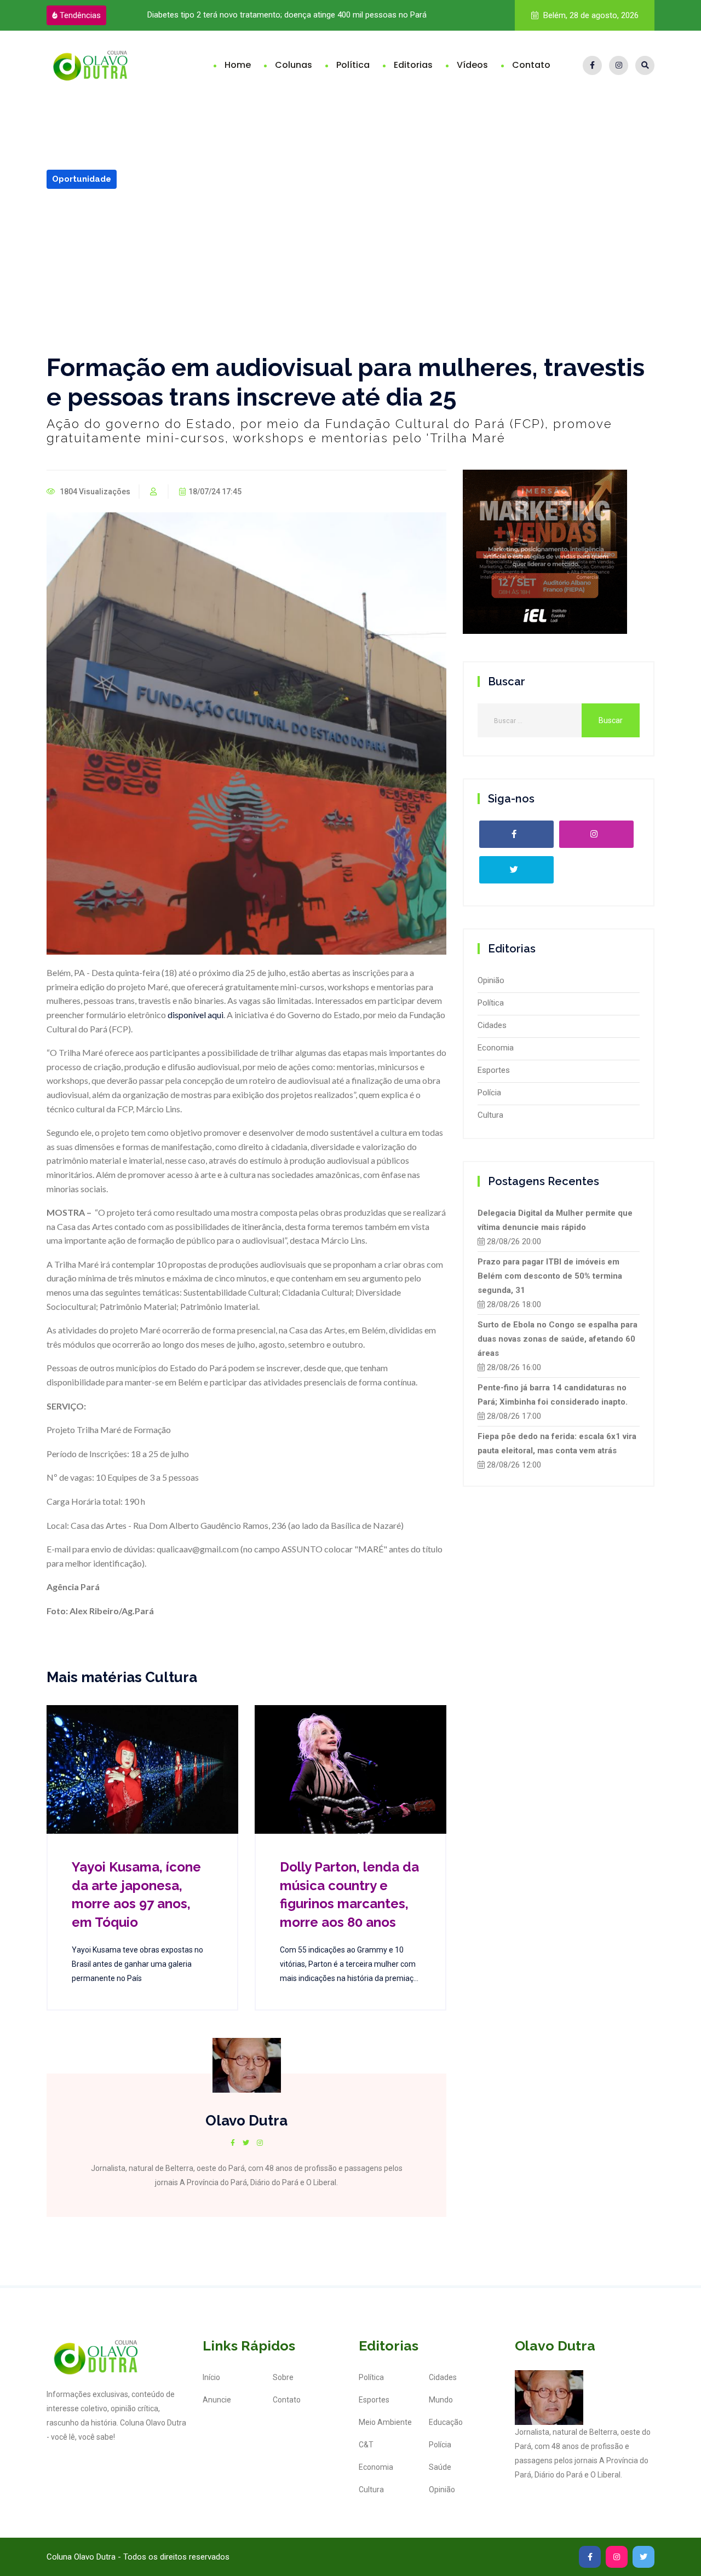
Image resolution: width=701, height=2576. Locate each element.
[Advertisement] (350, 271)
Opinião (491, 980)
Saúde (440, 2467)
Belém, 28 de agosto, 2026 (590, 15)
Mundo (441, 2400)
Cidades (492, 1025)
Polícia (489, 1093)
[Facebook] (592, 65)
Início (211, 2377)
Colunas (294, 65)
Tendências (80, 15)
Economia (496, 1048)
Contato (531, 65)
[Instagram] (619, 65)
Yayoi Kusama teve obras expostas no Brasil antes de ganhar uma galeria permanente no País (137, 1964)
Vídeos (472, 65)
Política (353, 65)
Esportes (494, 1070)
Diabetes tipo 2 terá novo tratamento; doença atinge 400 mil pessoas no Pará (287, 15)
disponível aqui (196, 1015)
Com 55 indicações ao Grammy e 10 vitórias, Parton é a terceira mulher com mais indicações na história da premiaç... (349, 1964)
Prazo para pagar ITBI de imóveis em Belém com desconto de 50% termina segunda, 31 (550, 1276)
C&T (366, 2445)
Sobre (283, 2377)
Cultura (490, 1115)
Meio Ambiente (385, 2422)
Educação (446, 2422)
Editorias (413, 65)
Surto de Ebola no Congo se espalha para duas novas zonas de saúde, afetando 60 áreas (558, 1339)
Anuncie (217, 2400)
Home (238, 65)
